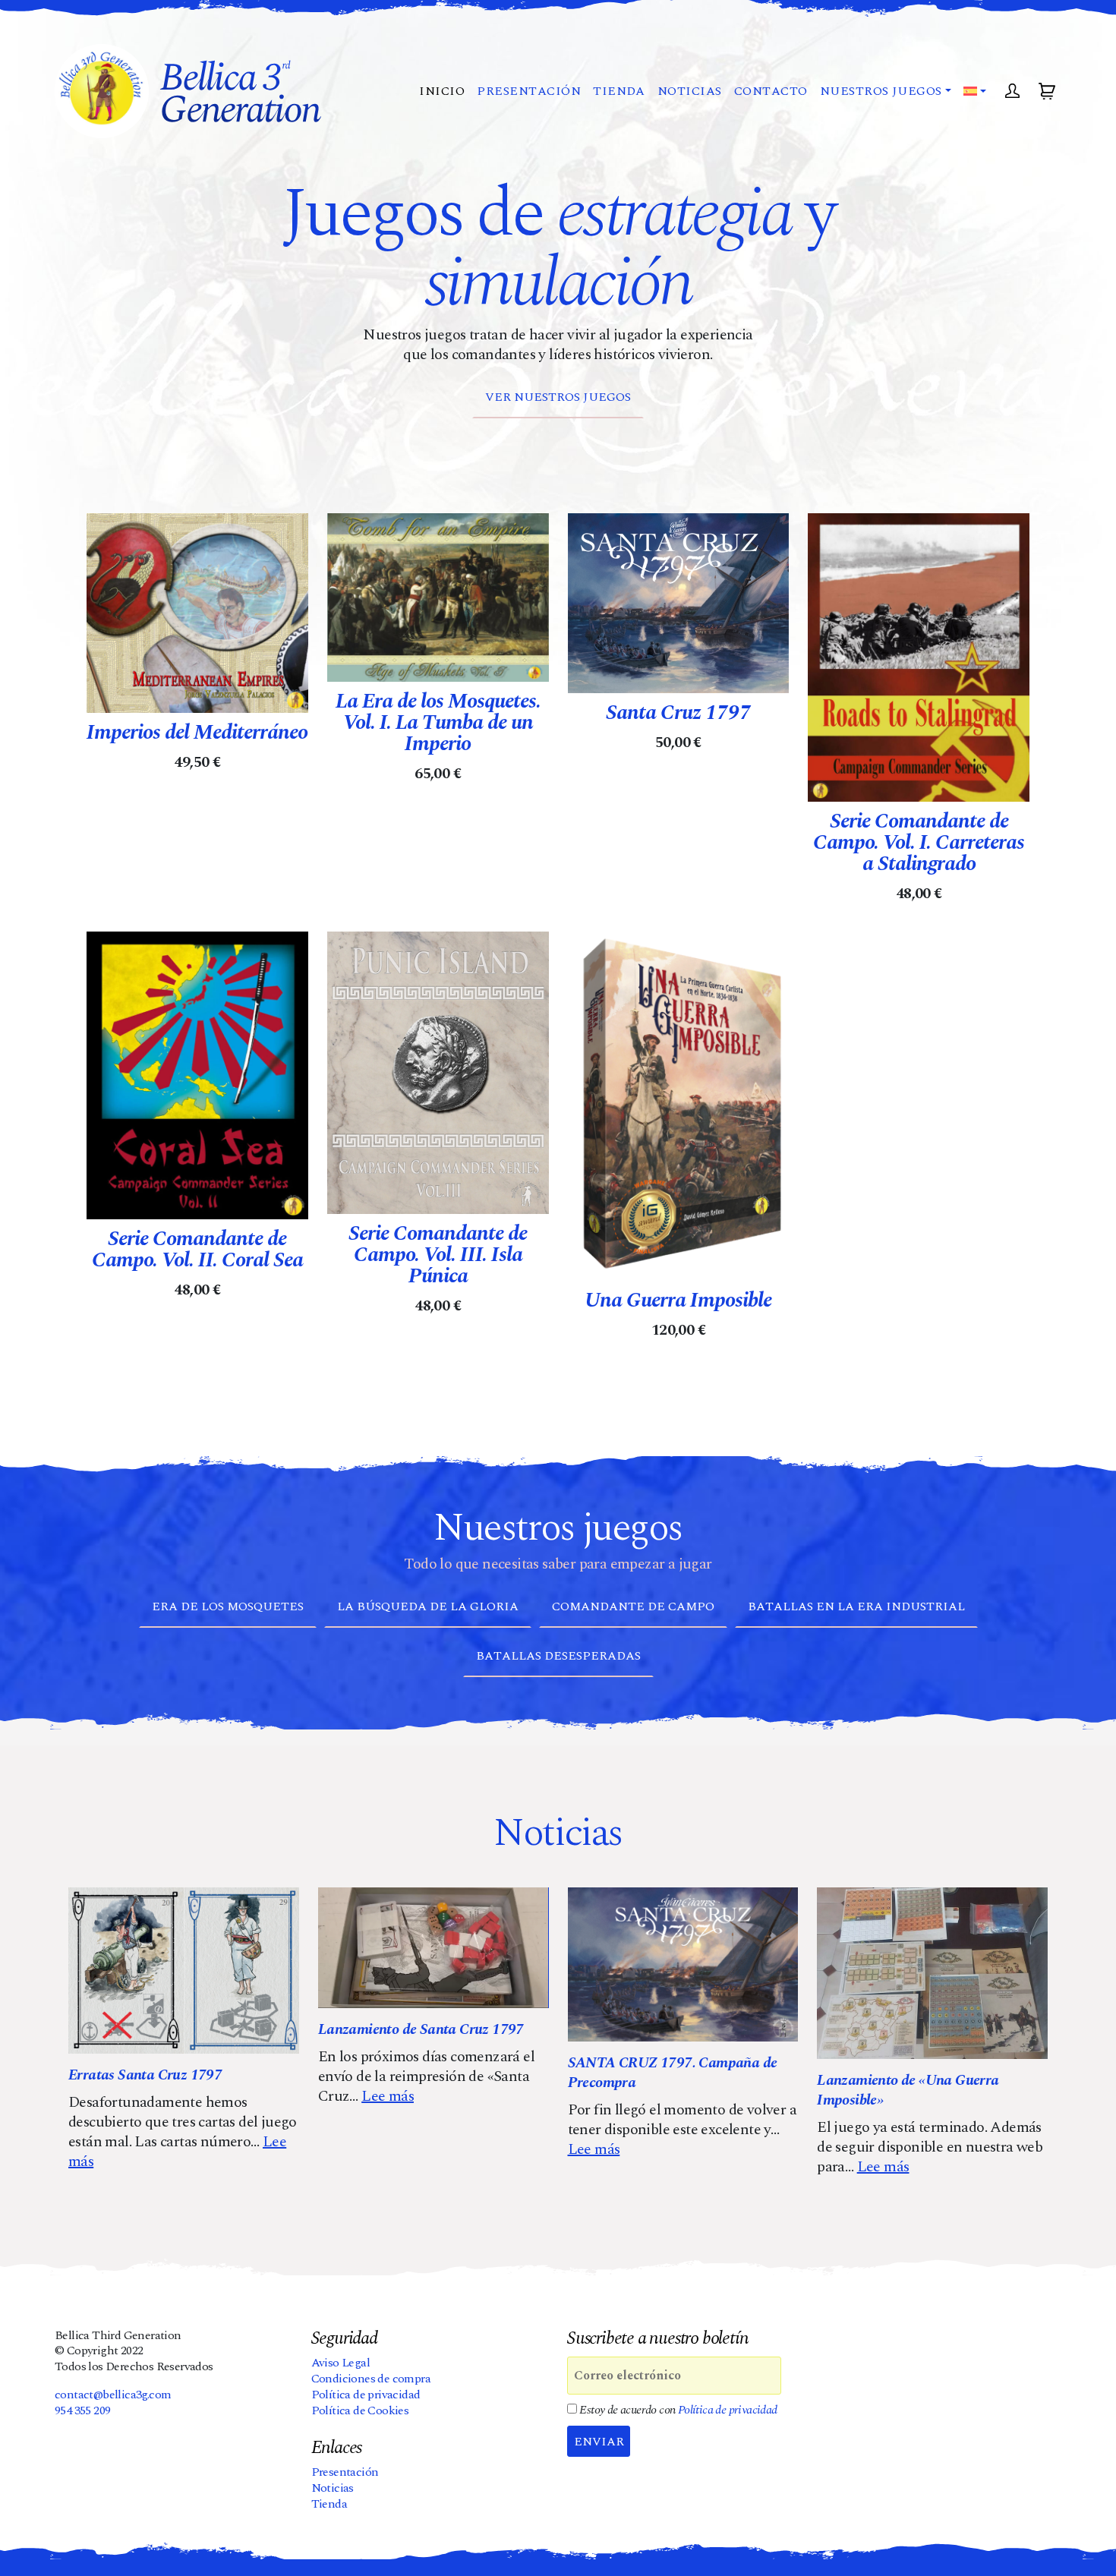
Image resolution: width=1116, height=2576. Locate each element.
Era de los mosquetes (228, 1606)
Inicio (442, 91)
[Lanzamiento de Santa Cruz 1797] (433, 1948)
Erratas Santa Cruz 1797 (145, 2075)
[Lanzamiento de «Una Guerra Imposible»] (932, 1973)
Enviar (599, 2442)
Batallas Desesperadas (558, 1656)
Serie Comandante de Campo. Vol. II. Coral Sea (197, 1250)
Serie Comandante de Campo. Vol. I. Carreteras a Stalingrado (919, 843)
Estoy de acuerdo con (677, 2410)
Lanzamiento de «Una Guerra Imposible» (908, 2090)
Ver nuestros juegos (558, 397)
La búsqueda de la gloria (428, 1606)
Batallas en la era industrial (856, 1606)
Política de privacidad (366, 2395)
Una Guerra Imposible (678, 1301)
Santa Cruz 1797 (678, 713)
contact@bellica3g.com (113, 2395)
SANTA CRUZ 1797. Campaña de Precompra (673, 2073)
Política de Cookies (360, 2410)
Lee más (388, 2096)
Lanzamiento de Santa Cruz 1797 (421, 2029)
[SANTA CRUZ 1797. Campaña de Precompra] (683, 1964)
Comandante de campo (633, 1606)
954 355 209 (82, 2410)
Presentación (529, 91)
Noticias (690, 91)
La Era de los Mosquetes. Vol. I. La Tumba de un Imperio (438, 723)
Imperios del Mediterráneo (197, 733)
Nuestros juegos (881, 91)
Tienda (619, 91)
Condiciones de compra (371, 2379)
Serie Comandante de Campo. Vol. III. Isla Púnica (438, 1255)
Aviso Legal (340, 2363)
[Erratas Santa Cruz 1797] (184, 1971)
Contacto (771, 91)
